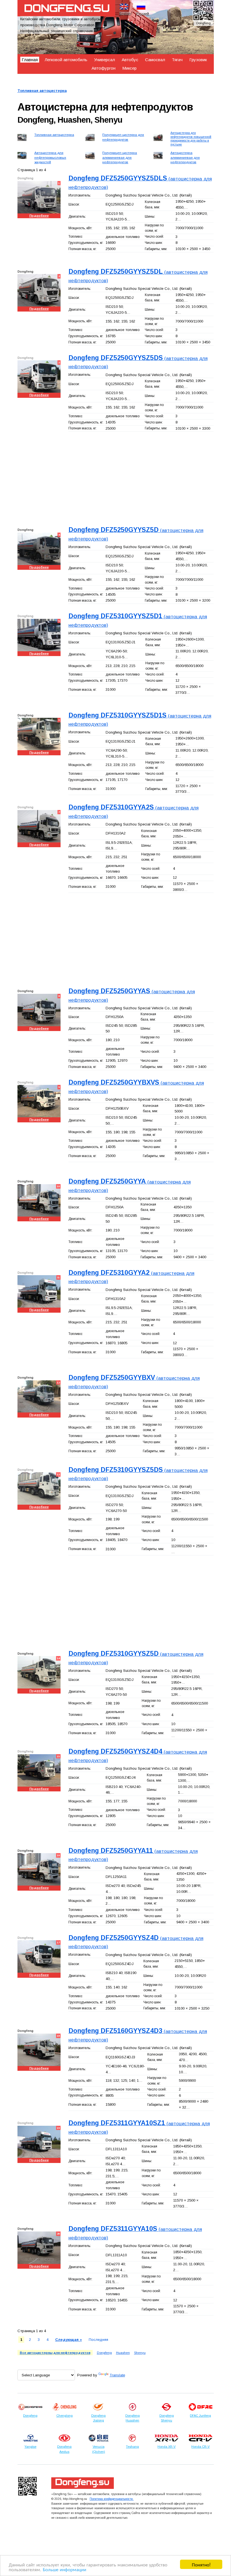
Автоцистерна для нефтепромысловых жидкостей (50, 157)
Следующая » (69, 2340)
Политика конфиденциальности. (112, 2499)
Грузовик (198, 60)
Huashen (123, 2353)
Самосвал (155, 60)
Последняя (98, 2340)
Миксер (129, 68)
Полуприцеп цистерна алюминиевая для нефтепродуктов (120, 157)
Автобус (130, 60)
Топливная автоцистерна (42, 91)
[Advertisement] (116, 478)
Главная (30, 60)
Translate (117, 2375)
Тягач (177, 60)
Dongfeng (104, 2353)
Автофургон (104, 68)
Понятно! (201, 2564)
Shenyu (140, 2353)
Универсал (105, 60)
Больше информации (65, 2569)
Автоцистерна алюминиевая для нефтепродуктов (185, 157)
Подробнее (39, 216)
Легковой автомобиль (66, 60)
